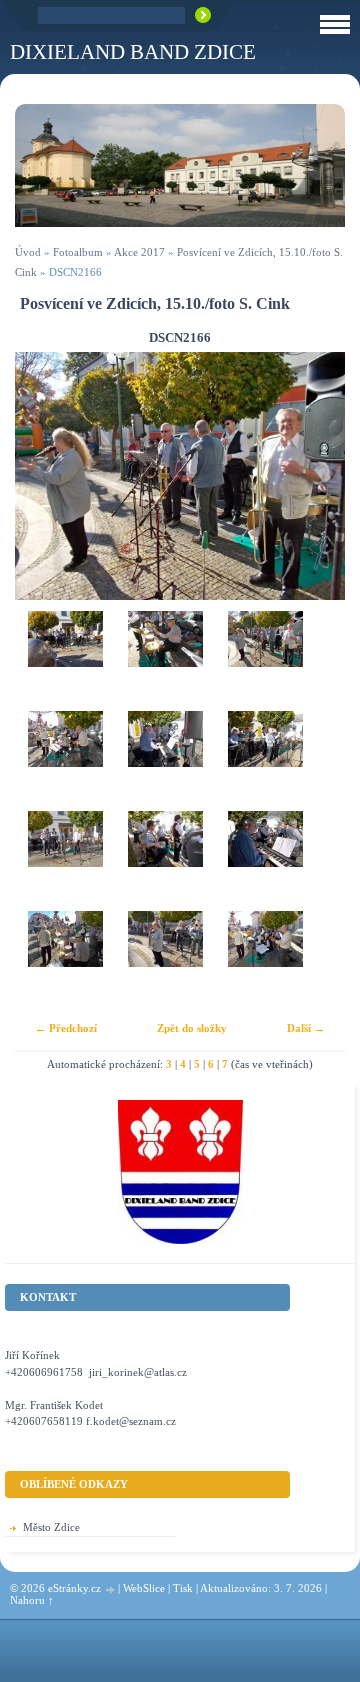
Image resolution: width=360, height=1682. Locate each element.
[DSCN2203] (165, 661)
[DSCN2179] (165, 761)
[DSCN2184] (265, 761)
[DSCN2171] (65, 761)
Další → (306, 1028)
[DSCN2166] (265, 661)
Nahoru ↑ (32, 1600)
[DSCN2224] (165, 961)
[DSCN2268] (265, 961)
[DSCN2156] (65, 661)
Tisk (183, 1588)
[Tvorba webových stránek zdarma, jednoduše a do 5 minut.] (111, 1589)
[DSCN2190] (65, 861)
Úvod (28, 252)
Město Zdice (51, 1527)
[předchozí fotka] (47, 476)
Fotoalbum (78, 252)
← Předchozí (66, 1028)
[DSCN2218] (265, 861)
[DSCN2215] (165, 861)
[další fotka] (312, 476)
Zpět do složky (192, 1028)
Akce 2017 (139, 252)
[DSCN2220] (65, 961)
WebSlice (144, 1588)
